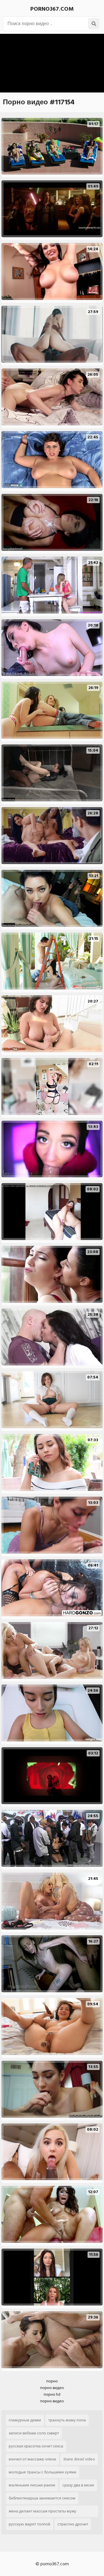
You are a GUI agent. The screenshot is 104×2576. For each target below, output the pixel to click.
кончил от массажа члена (32, 2459)
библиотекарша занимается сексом (42, 2498)
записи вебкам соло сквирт (34, 2433)
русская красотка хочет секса (36, 2446)
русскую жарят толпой (29, 2524)
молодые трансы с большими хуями (42, 2472)
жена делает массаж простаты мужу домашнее (42, 2512)
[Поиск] (94, 24)
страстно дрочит (73, 2524)
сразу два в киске (78, 2485)
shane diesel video (79, 2459)
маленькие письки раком (32, 2485)
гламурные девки (25, 2420)
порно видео (52, 2388)
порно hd (52, 2394)
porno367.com (52, 9)
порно (52, 2381)
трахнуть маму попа (67, 2420)
